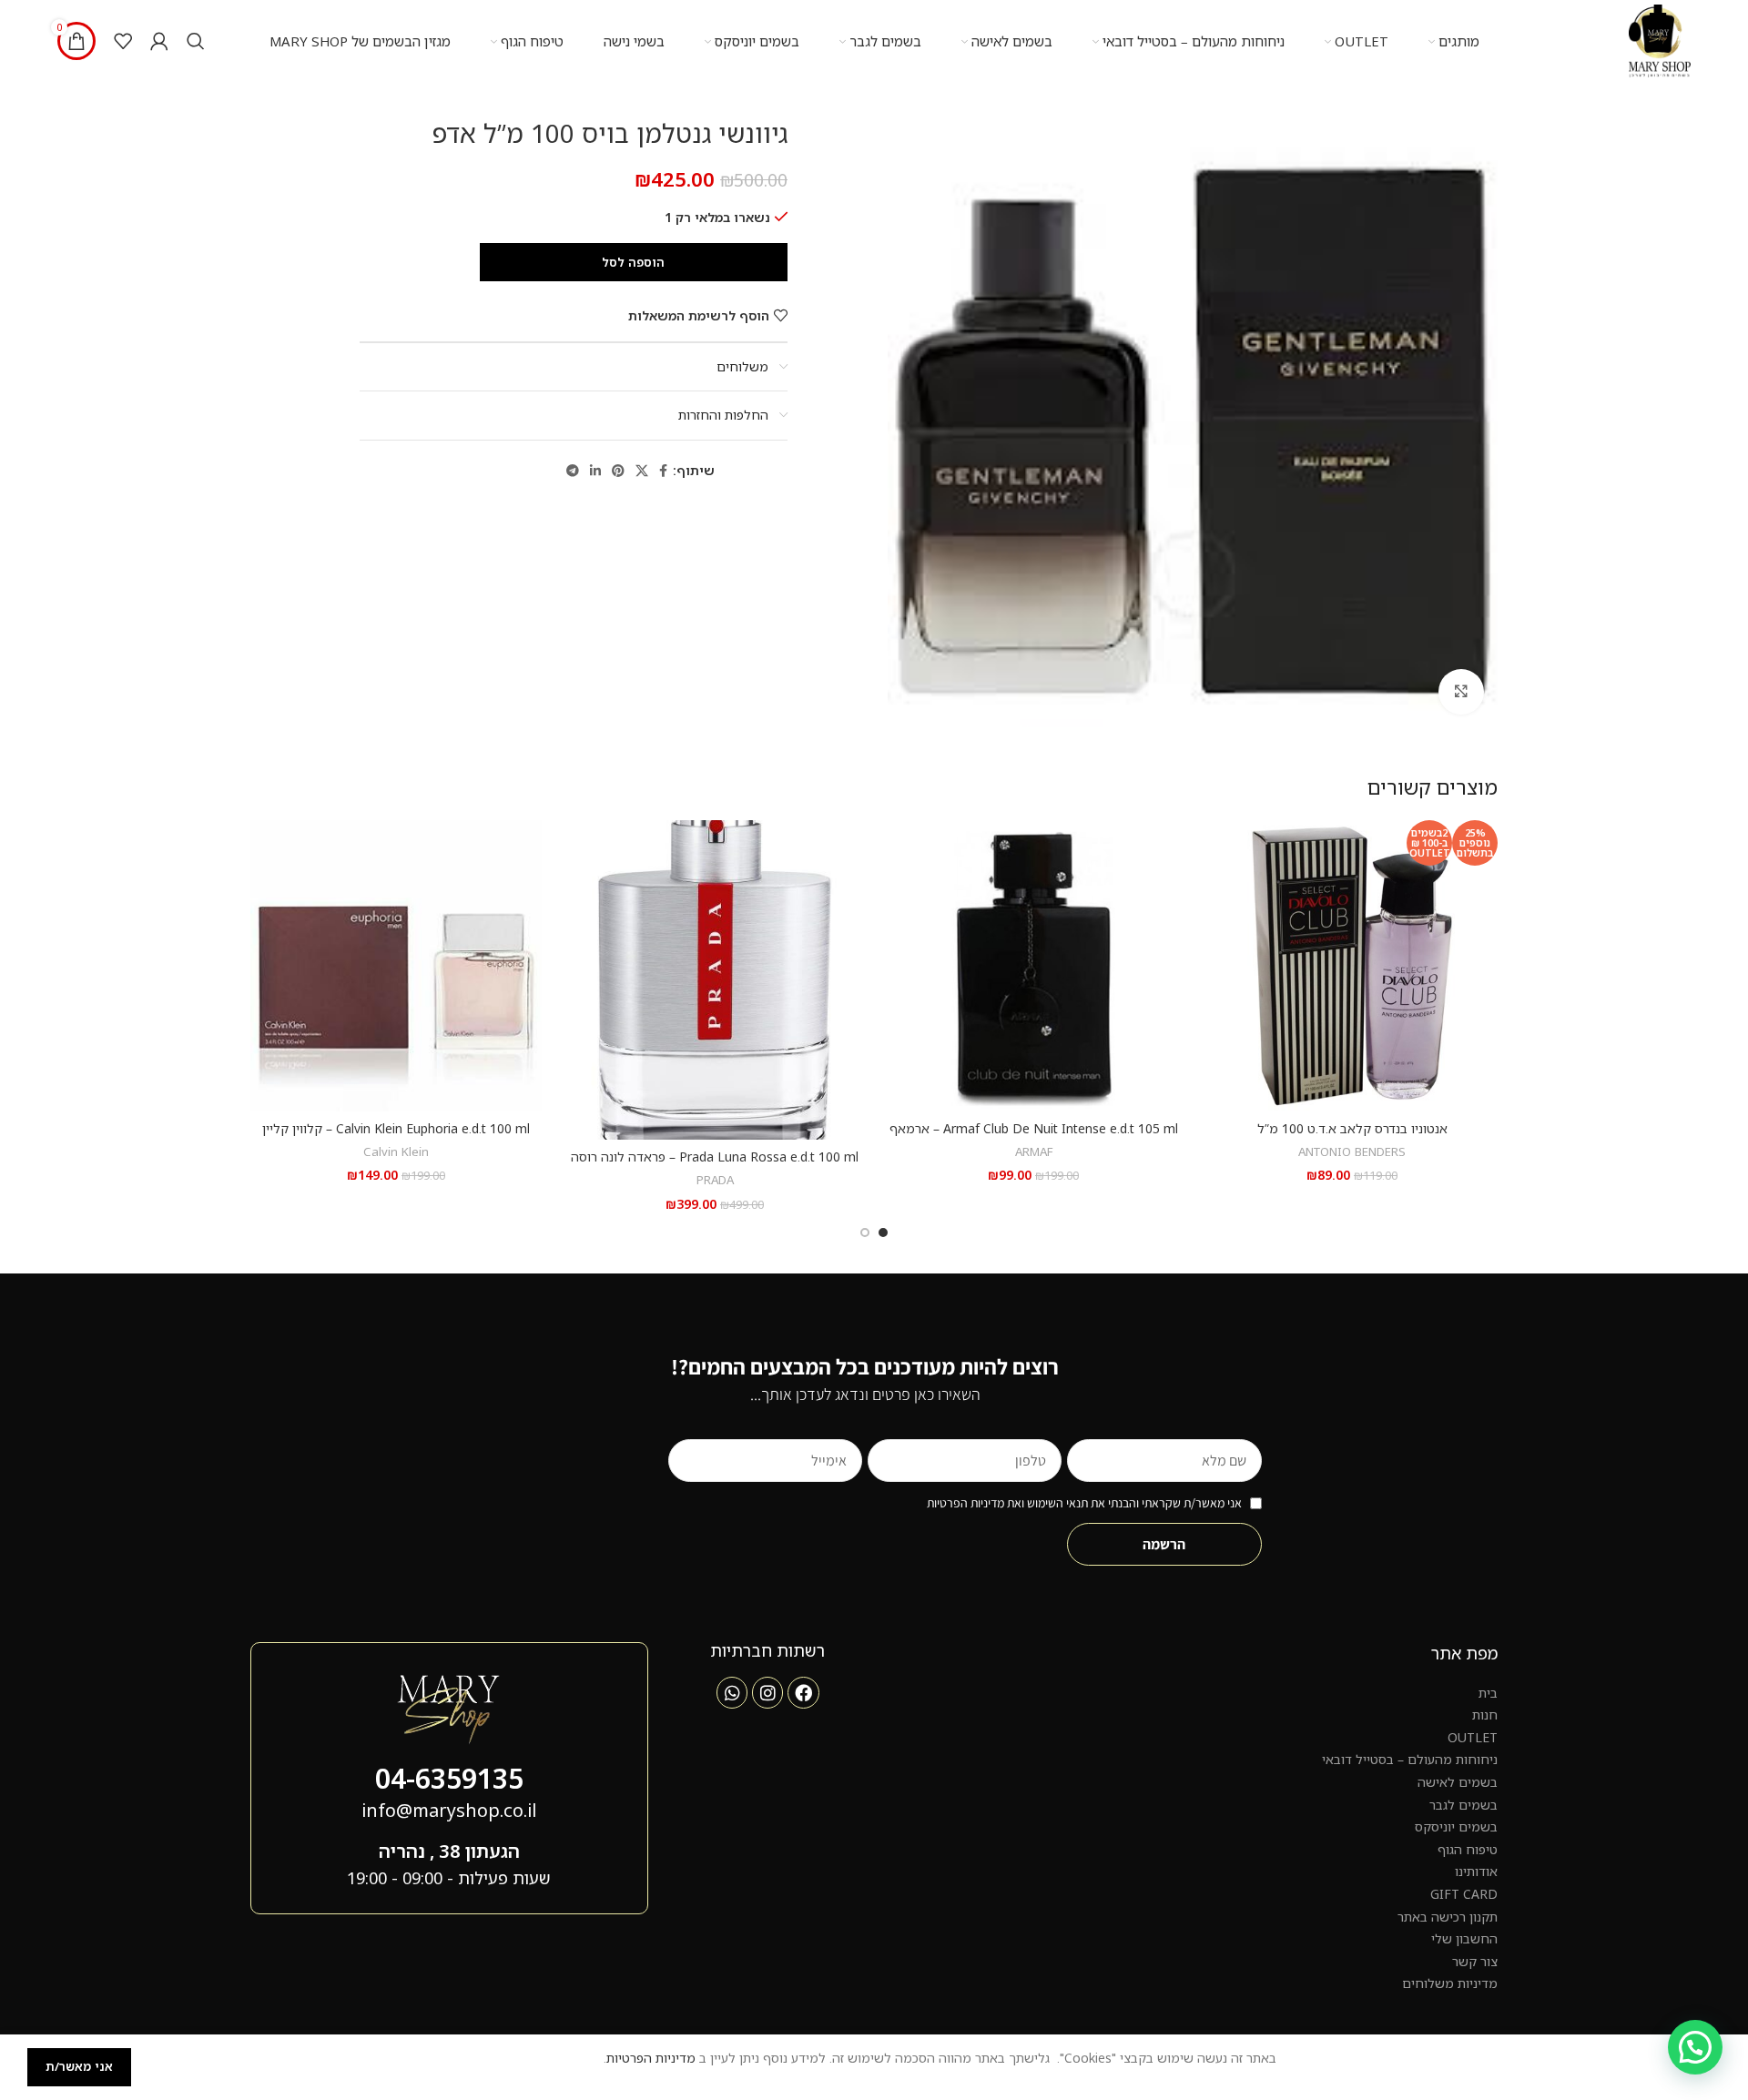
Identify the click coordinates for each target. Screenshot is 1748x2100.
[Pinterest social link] (618, 471)
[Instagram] (767, 1692)
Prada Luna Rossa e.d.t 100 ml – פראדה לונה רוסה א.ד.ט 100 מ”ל (715, 1166)
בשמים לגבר (1463, 1805)
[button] (1695, 2047)
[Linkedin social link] (595, 471)
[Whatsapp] (732, 1692)
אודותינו (1476, 1871)
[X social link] (642, 471)
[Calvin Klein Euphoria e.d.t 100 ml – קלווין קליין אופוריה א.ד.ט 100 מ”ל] (396, 966)
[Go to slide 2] (865, 1233)
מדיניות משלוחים (1450, 1983)
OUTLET (1473, 1737)
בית (1488, 1693)
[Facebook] (803, 1692)
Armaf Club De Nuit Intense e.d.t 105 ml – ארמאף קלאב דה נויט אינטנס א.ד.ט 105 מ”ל (1034, 1137)
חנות (1485, 1714)
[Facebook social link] (663, 471)
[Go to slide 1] (883, 1233)
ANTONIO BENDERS (1352, 1151)
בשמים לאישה (1458, 1782)
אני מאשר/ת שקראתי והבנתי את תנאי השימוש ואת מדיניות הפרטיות (1084, 1503)
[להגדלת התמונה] (1461, 692)
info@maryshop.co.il (449, 1810)
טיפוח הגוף (1468, 1849)
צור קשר (1475, 1961)
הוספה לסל (633, 262)
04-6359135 (449, 1778)
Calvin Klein (396, 1151)
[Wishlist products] (123, 41)
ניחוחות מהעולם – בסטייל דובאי (1410, 1759)
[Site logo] (1660, 40)
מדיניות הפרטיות (651, 2058)
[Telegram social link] (573, 471)
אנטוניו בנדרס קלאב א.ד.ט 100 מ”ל (1352, 1128)
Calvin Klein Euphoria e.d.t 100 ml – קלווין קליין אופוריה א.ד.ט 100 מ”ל (396, 1137)
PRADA (715, 1180)
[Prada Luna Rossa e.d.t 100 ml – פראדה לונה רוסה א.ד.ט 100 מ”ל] (715, 980)
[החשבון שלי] (159, 41)
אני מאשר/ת (79, 2066)
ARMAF (1034, 1151)
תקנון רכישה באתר (1448, 1917)
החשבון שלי (1464, 1938)
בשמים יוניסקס (1456, 1826)
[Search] (196, 41)
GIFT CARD (1464, 1894)
